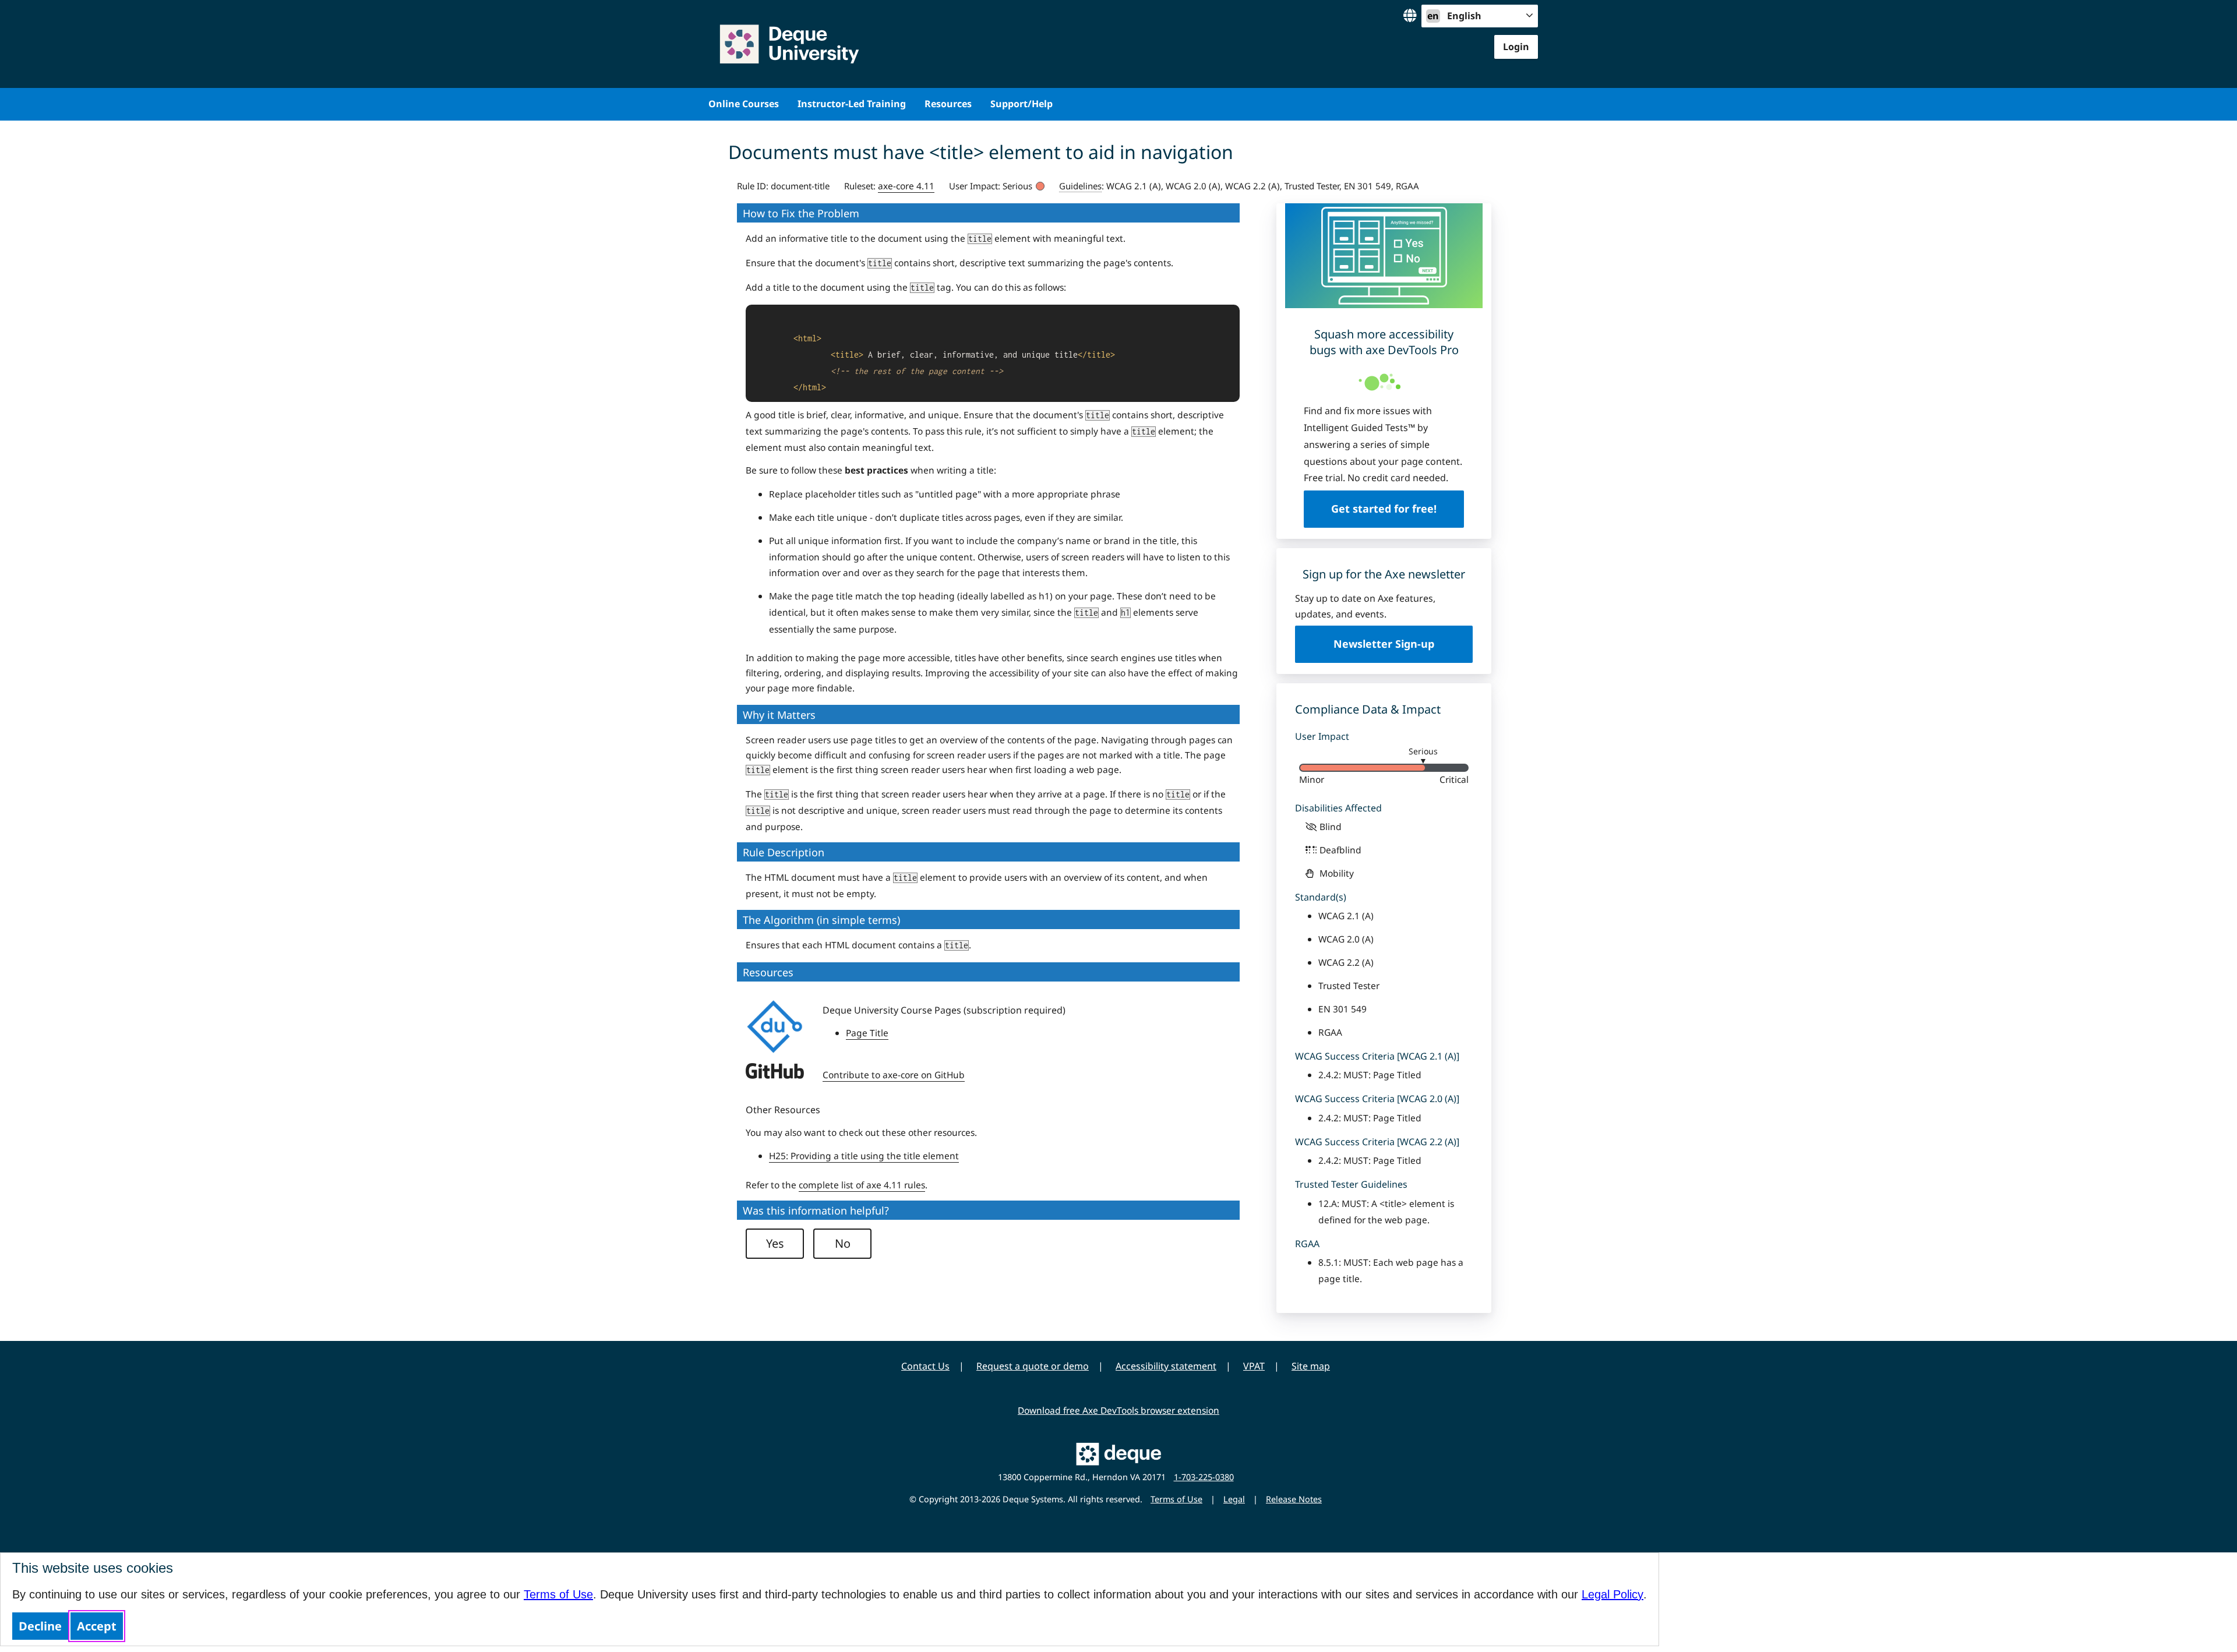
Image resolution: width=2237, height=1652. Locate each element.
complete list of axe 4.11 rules (862, 1185)
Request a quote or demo (1033, 1366)
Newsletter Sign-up (1384, 644)
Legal (1234, 1499)
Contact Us (925, 1366)
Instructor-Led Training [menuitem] (852, 104)
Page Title (867, 1033)
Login (1516, 47)
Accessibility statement (1166, 1366)
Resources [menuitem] (948, 104)
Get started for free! (1384, 509)
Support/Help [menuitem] (1022, 104)
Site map (1311, 1366)
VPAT (1254, 1366)
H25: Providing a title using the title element (864, 1156)
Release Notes (1294, 1499)
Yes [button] (775, 1243)
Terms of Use (558, 1594)
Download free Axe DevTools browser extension (1118, 1410)
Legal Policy (1613, 1594)
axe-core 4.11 (906, 186)
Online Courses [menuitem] (744, 104)
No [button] (843, 1243)
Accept (97, 1626)
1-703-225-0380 (1204, 1477)
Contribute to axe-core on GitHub (894, 1075)
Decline (40, 1626)
